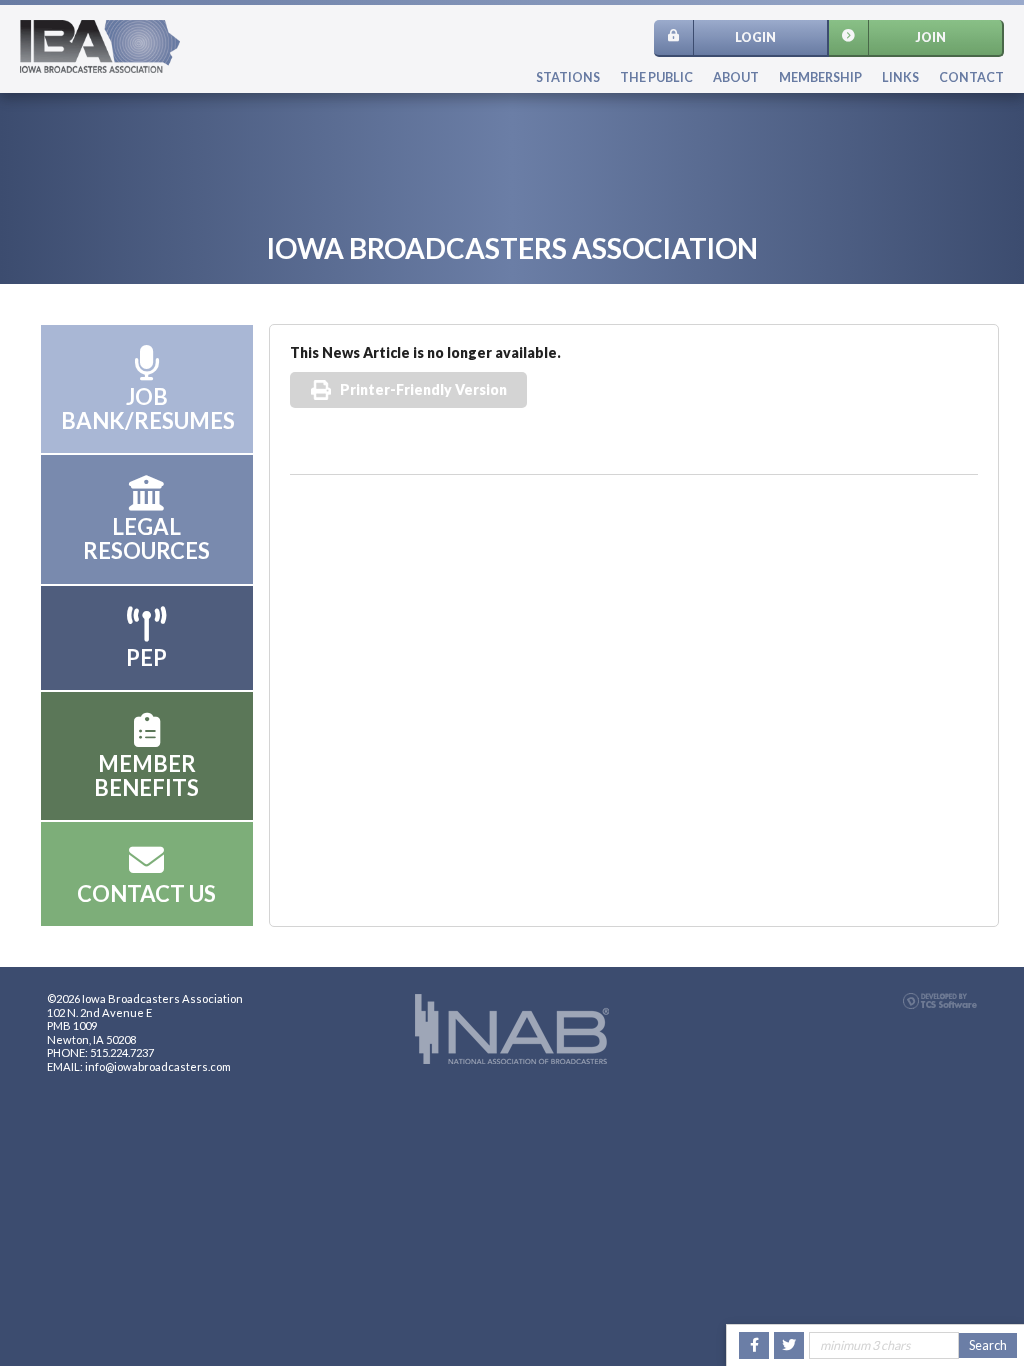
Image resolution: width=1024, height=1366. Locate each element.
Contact (971, 77)
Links (900, 77)
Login (755, 37)
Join (930, 37)
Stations (568, 77)
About (736, 77)
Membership (820, 77)
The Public (656, 77)
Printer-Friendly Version (423, 389)
